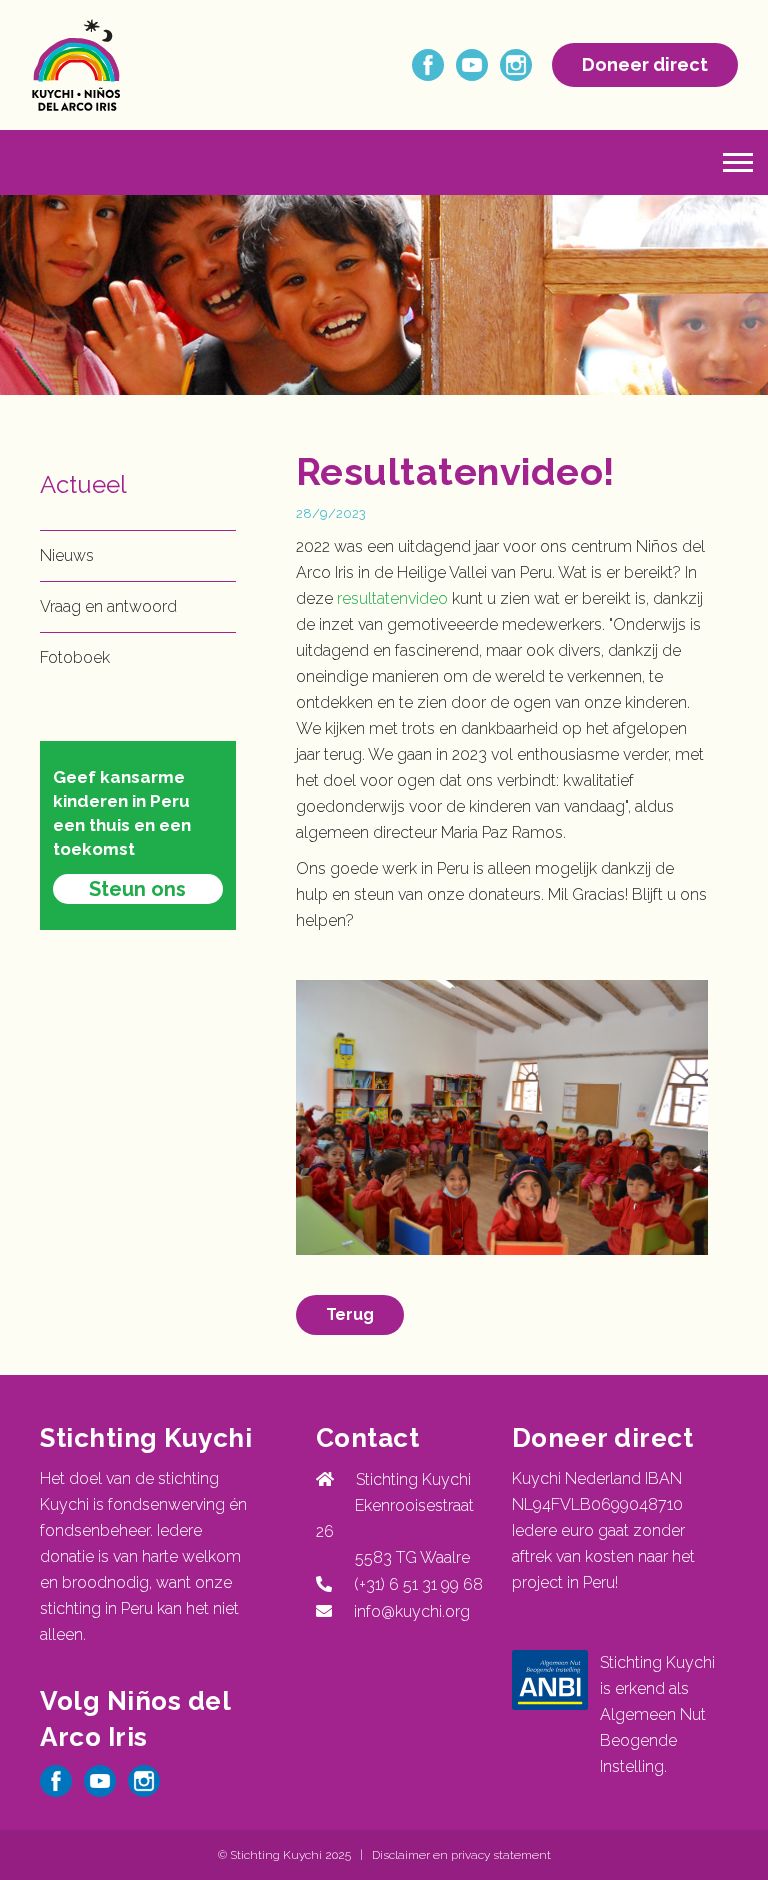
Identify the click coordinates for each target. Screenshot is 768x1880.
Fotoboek (75, 657)
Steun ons (137, 889)
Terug (350, 1314)
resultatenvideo (392, 598)
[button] (738, 162)
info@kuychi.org (412, 1611)
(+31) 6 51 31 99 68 (414, 1584)
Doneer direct (645, 64)
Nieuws (67, 555)
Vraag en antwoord (108, 606)
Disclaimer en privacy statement (461, 1855)
